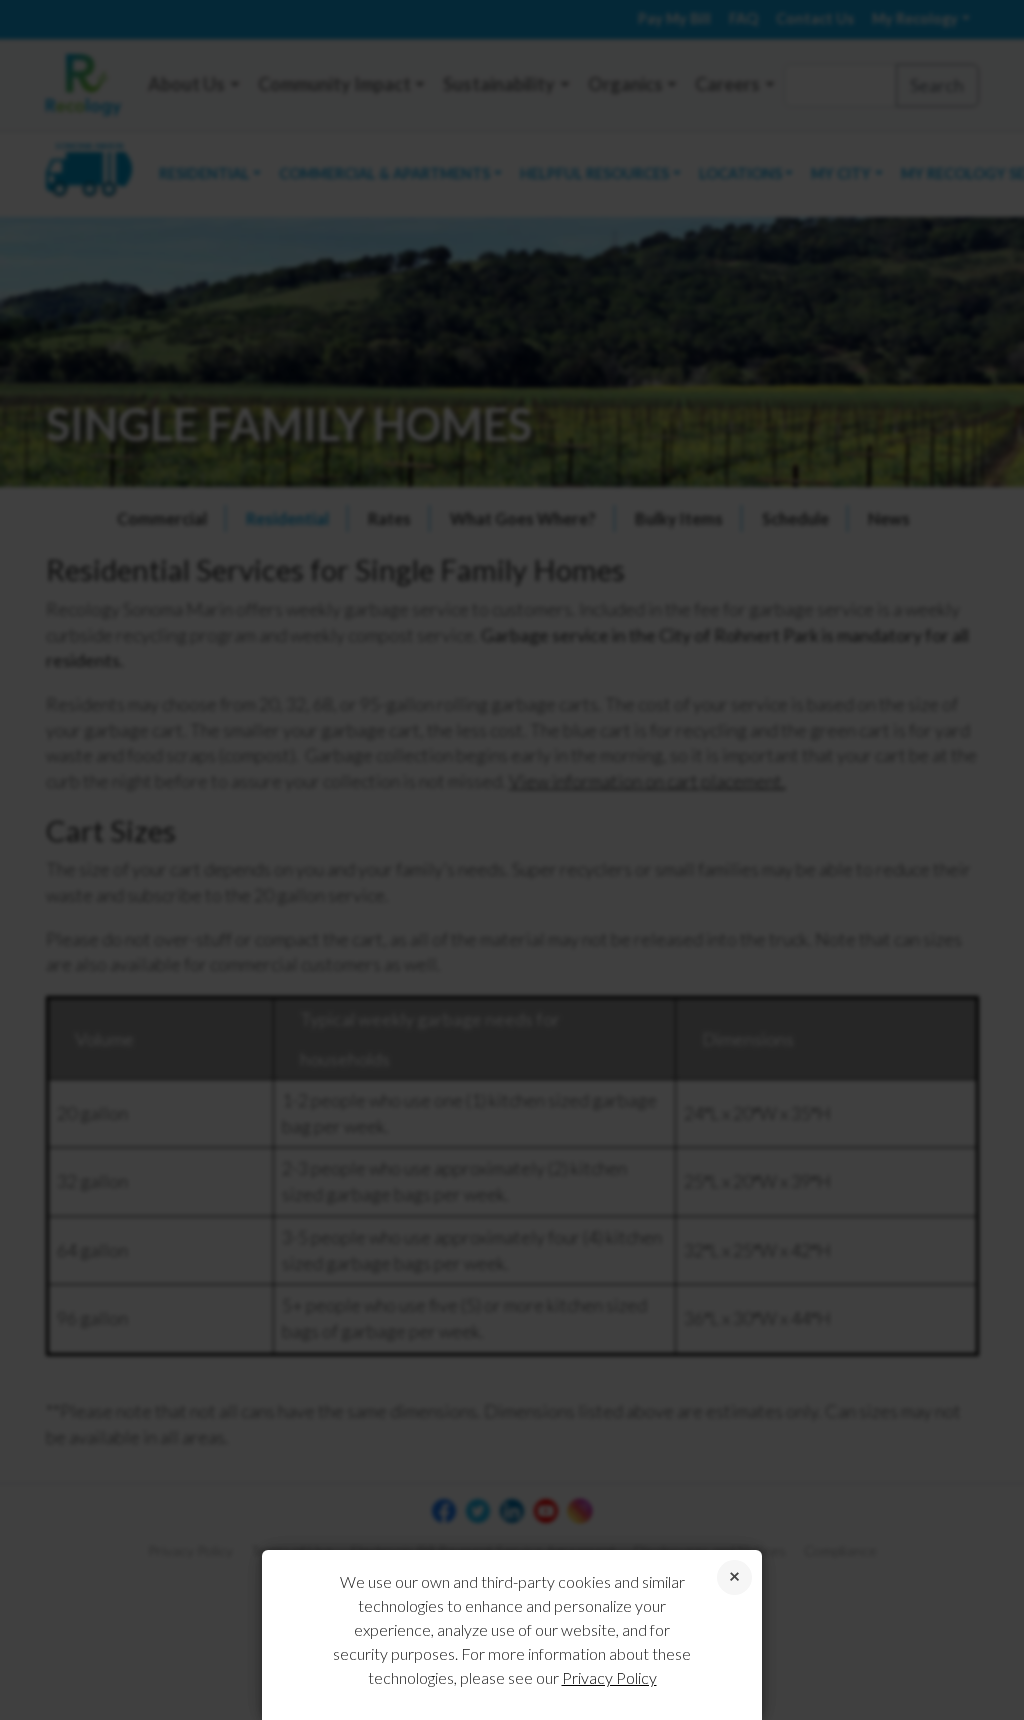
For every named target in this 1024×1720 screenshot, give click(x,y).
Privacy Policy (609, 1677)
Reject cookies (734, 1577)
